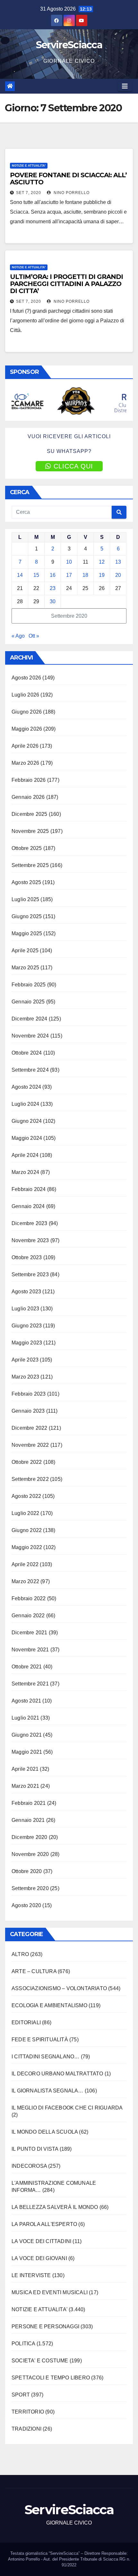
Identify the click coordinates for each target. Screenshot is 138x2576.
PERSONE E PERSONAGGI (45, 2327)
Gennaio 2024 (28, 1206)
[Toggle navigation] (125, 86)
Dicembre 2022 (30, 1428)
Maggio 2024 (27, 1138)
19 (102, 575)
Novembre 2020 (30, 1854)
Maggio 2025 (27, 933)
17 (69, 575)
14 (20, 575)
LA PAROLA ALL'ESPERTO (44, 2224)
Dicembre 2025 (30, 814)
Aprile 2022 (25, 1564)
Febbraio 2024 (29, 1189)
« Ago (18, 636)
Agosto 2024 (26, 1087)
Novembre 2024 (30, 1036)
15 (36, 575)
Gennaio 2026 (28, 797)
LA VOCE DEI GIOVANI (39, 2258)
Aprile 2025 (25, 951)
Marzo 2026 (25, 763)
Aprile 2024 (25, 1155)
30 (53, 601)
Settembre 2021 (30, 1684)
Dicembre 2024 (30, 1019)
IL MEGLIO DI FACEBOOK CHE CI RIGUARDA (67, 2108)
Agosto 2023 (26, 1292)
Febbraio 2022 (29, 1598)
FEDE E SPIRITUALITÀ (40, 2040)
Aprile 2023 (25, 1360)
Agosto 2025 (26, 882)
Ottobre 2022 (27, 1462)
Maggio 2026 (27, 729)
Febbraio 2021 (29, 1803)
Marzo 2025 (25, 968)
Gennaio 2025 (28, 1002)
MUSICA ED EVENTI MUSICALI (50, 2292)
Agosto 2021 (26, 1701)
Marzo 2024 (25, 1172)
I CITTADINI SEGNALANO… (45, 2057)
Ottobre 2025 (27, 848)
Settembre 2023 (30, 1274)
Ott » (34, 636)
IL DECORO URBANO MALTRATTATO (57, 2074)
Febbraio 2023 (29, 1394)
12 (102, 562)
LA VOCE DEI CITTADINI (41, 2241)
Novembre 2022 (30, 1445)
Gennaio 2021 (28, 1820)
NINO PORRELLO (71, 193)
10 (69, 562)
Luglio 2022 (25, 1513)
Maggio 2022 (27, 1547)
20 (118, 575)
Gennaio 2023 (28, 1411)
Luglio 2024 (25, 1104)
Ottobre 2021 (27, 1667)
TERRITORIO (28, 2412)
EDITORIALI (26, 2022)
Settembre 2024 (30, 1070)
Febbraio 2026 (29, 780)
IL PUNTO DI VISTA (35, 2149)
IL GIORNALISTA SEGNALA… (47, 2091)
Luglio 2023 (25, 1309)
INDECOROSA (29, 2166)
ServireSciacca (69, 45)
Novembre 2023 (30, 1240)
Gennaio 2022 (28, 1616)
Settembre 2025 (30, 865)
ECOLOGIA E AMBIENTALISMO (49, 2005)
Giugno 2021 (27, 1735)
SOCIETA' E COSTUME (40, 2361)
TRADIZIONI (26, 2429)
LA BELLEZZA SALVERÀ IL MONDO (55, 2207)
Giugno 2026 (27, 712)
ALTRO (20, 1954)
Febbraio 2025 (29, 985)
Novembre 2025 (30, 831)
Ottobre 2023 (27, 1257)
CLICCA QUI (73, 466)
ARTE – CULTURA (34, 1971)
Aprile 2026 (25, 746)
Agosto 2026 (26, 678)
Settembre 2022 (30, 1479)
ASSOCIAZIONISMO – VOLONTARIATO (59, 1988)
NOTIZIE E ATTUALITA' (29, 166)
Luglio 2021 (25, 1718)
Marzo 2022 (25, 1581)
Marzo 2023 (25, 1377)
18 (85, 575)
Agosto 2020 (26, 1905)
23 (53, 588)
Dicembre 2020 (30, 1837)
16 (53, 575)
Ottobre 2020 (27, 1871)
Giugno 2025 (27, 916)
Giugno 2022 (27, 1530)
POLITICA (23, 2344)
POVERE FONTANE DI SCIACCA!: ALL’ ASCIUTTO (68, 179)
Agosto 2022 (26, 1496)
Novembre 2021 (30, 1650)
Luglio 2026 (25, 695)
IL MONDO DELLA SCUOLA (45, 2132)
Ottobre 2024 (27, 1053)
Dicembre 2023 (30, 1223)
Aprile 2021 (25, 1769)
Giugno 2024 (27, 1121)
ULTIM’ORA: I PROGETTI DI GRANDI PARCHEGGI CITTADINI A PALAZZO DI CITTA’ (66, 284)
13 (118, 562)
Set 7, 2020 (29, 193)
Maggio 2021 (27, 1752)
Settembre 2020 (30, 1888)
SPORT (21, 2395)
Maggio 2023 (27, 1343)
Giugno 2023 (27, 1326)
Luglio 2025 (25, 899)
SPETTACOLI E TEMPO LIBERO (51, 2378)
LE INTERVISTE (31, 2275)
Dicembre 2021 (30, 1633)
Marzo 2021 (25, 1786)
